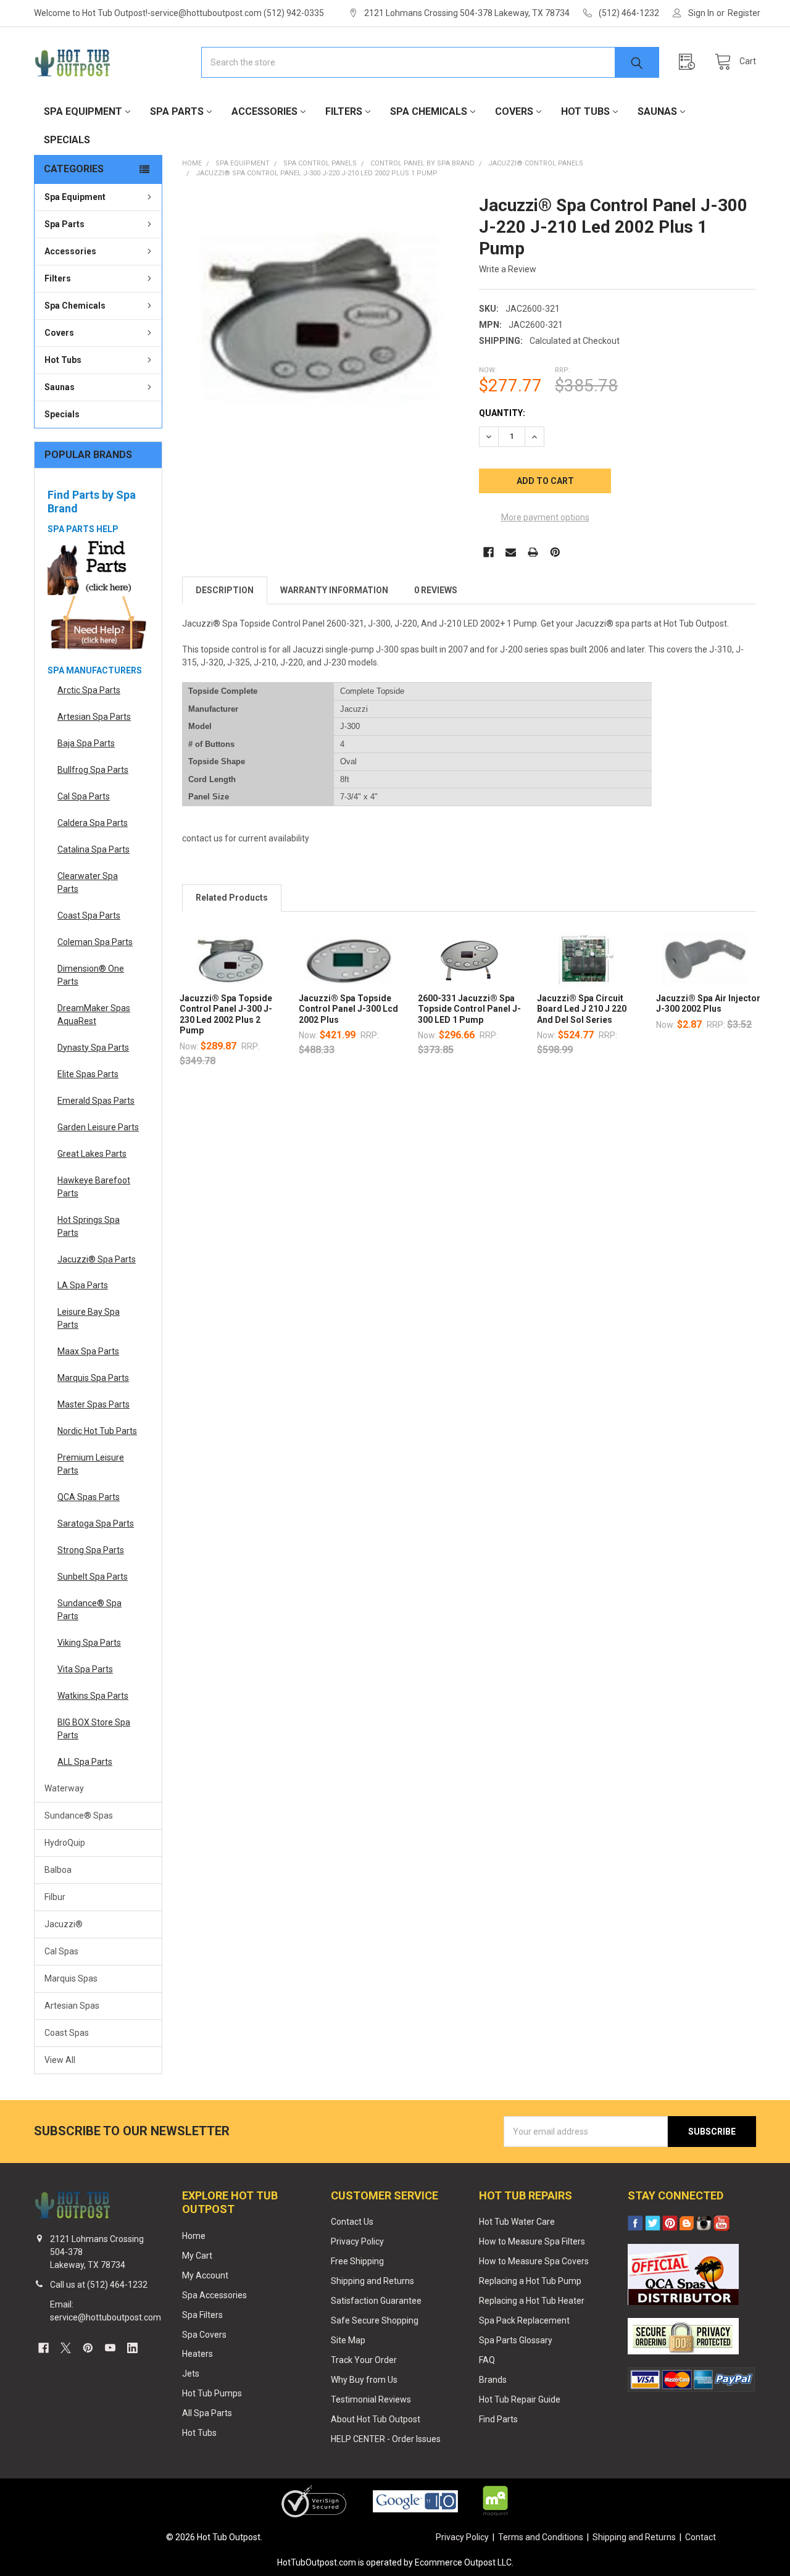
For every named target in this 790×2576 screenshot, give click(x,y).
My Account (205, 2275)
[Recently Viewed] (690, 62)
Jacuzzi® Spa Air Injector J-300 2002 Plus (708, 1004)
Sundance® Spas (79, 1815)
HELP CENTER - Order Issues (386, 2439)
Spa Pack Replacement (524, 2320)
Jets (191, 2374)
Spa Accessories (214, 2295)
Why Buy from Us (364, 2380)
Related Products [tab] (232, 898)
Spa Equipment (83, 111)
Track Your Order (364, 2360)
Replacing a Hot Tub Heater (532, 2301)
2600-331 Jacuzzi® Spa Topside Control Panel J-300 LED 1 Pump (469, 1009)
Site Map (348, 2340)
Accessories (264, 111)
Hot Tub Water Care (517, 2222)
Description (225, 590)
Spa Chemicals (429, 111)
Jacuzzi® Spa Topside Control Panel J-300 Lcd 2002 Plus (348, 1009)
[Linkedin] (132, 2348)
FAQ (487, 2360)
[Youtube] (110, 2348)
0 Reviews (436, 590)
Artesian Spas (72, 2006)
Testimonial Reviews (371, 2399)
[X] (66, 2348)
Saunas (657, 111)
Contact (701, 2537)
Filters (344, 111)
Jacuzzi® (64, 1924)
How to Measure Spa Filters (532, 2241)
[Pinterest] (555, 552)
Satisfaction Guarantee (376, 2301)
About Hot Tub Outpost (376, 2419)
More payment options (545, 517)
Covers (514, 111)
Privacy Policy (357, 2241)
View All (60, 2060)
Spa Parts (177, 111)
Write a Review (508, 269)
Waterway (64, 1788)
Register (744, 13)
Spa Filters (202, 2315)
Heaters (197, 2354)
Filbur (55, 1897)
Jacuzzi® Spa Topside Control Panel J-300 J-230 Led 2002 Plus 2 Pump (226, 1015)
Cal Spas (61, 1951)
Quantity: (502, 413)
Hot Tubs (585, 111)
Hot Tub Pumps (212, 2393)
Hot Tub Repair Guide (520, 2399)
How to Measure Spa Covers (534, 2261)
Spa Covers (204, 2335)
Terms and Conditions (541, 2537)
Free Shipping (357, 2261)
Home (194, 2236)
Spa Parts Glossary (516, 2340)
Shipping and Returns (372, 2281)
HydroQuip (65, 1843)
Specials (67, 140)
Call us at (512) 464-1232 (99, 2285)
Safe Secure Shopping (375, 2320)
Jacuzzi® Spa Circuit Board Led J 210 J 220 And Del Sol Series (582, 1009)
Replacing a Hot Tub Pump (530, 2281)
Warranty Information (334, 590)
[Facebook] (489, 552)
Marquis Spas (71, 1978)
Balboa (58, 1870)
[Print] (533, 552)
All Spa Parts (207, 2413)
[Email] (511, 552)
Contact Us (352, 2222)
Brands (493, 2380)
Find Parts (498, 2419)
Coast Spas (67, 2033)
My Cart (197, 2256)
